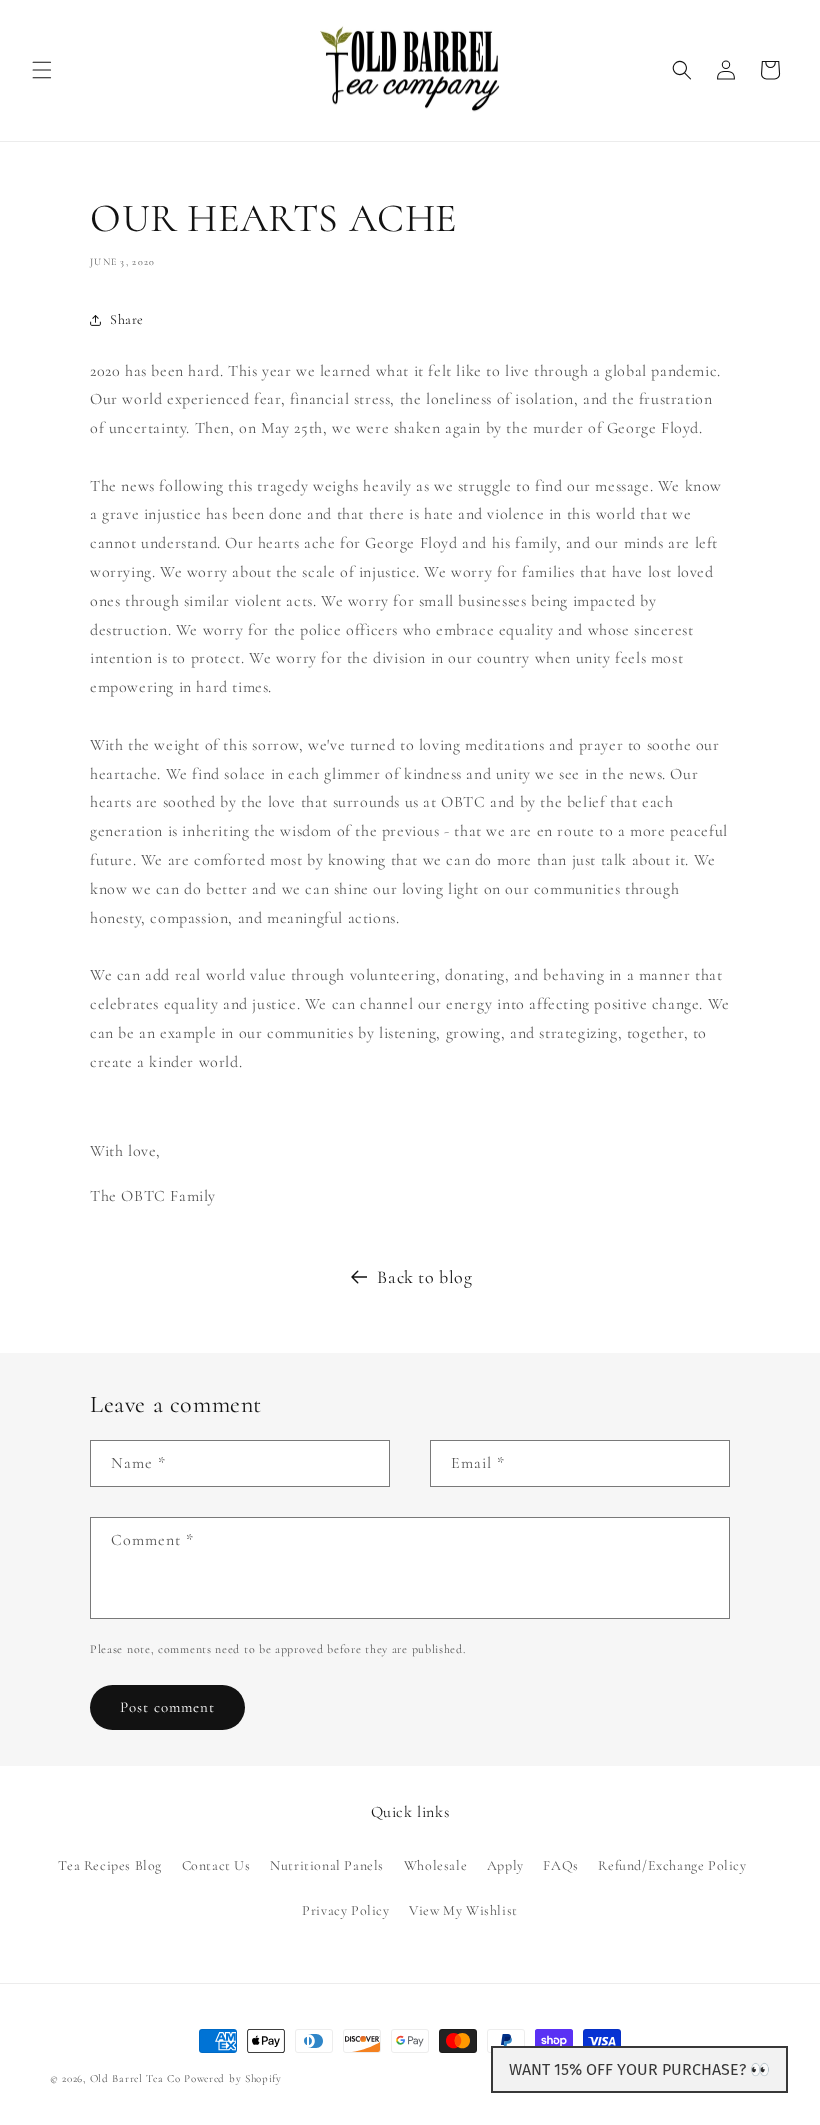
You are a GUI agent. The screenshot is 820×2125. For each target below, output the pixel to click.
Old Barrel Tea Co (135, 2078)
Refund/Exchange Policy (672, 1865)
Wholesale (435, 1865)
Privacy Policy (345, 1910)
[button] (42, 70)
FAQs (560, 1865)
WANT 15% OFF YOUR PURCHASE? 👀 (639, 2069)
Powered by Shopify (233, 2078)
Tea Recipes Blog (110, 1865)
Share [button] (127, 319)
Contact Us (216, 1865)
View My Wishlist (463, 1910)
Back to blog (424, 1277)
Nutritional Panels (327, 1865)
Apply (505, 1865)
